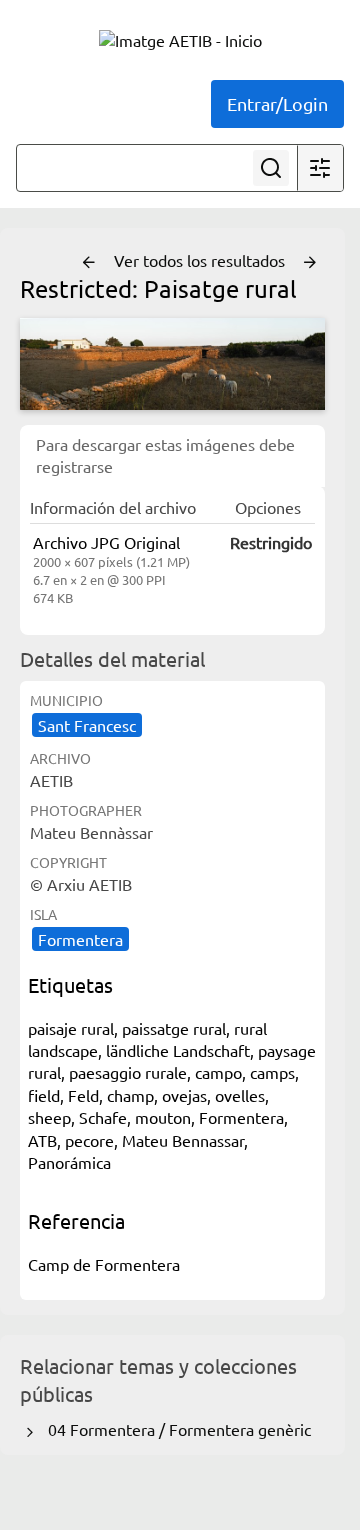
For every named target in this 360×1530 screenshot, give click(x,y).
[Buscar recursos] (271, 168)
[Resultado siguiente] (310, 263)
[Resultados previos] (89, 263)
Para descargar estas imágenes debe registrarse (165, 455)
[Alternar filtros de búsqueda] (320, 168)
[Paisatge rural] (172, 364)
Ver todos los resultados (201, 260)
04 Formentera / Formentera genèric (175, 1429)
